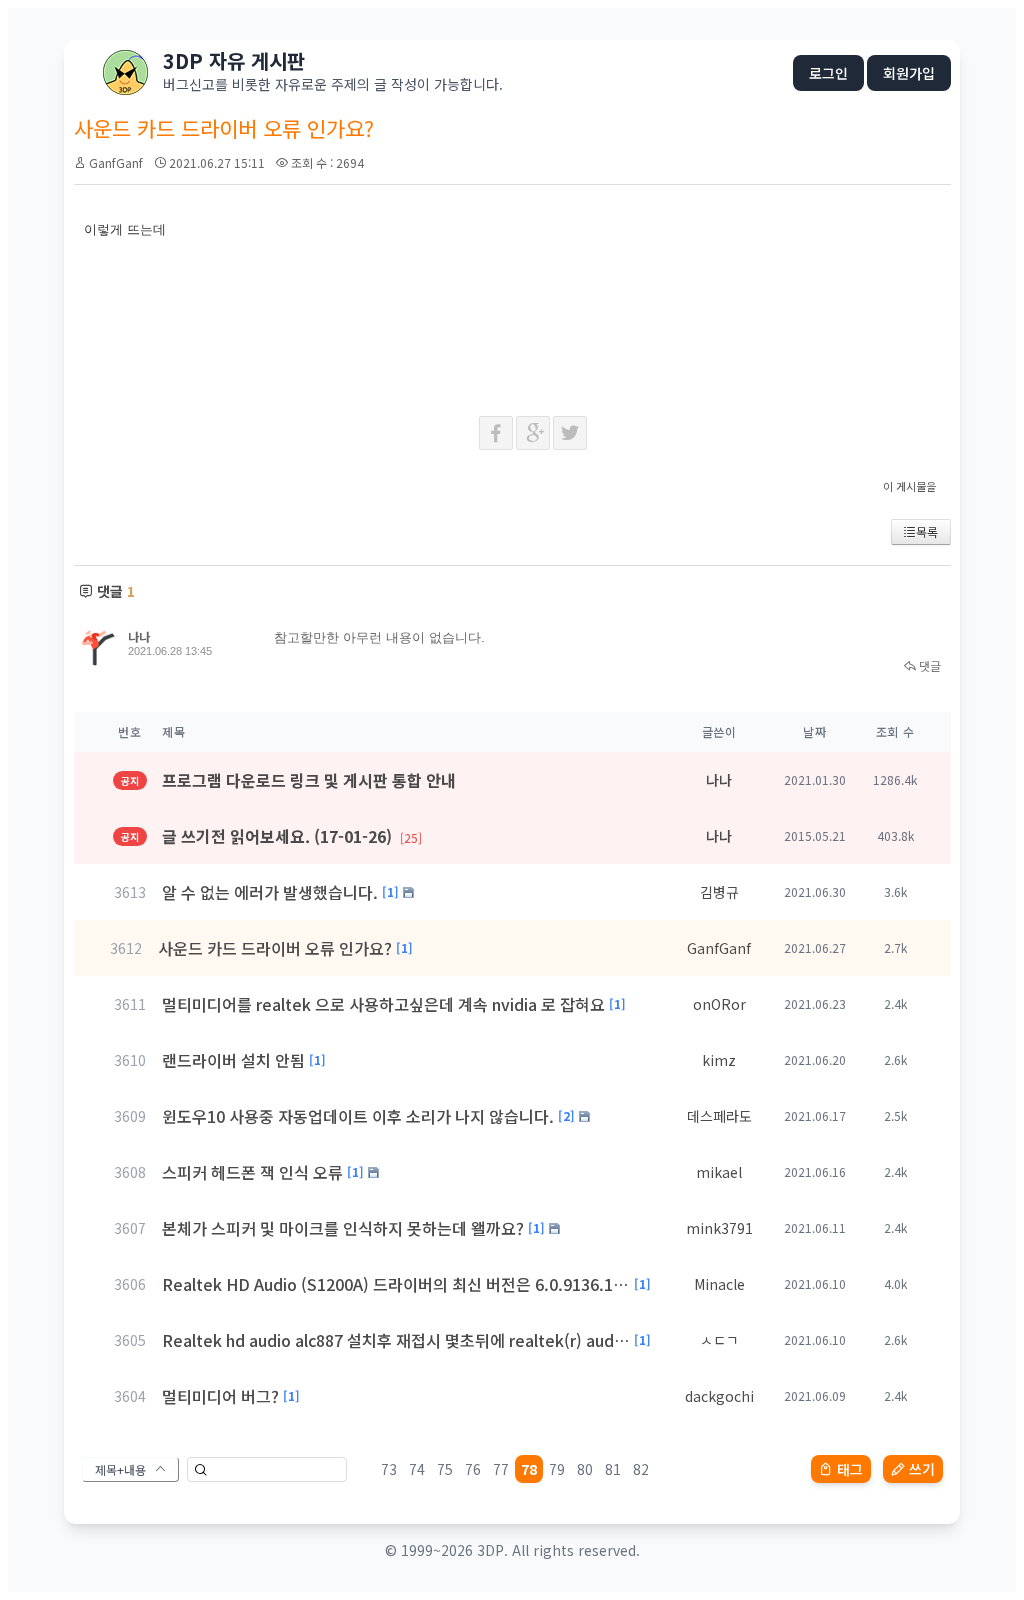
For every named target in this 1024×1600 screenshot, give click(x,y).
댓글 (928, 665)
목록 (927, 531)
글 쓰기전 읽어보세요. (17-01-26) (292, 836)
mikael (719, 1172)
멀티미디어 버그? (220, 1396)
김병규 (719, 892)
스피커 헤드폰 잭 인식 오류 (252, 1172)
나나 (139, 636)
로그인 (828, 73)
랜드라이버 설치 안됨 (233, 1060)
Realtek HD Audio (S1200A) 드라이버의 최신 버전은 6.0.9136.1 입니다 (396, 1284)
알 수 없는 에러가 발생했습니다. (270, 892)
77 (501, 1469)
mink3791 (719, 1228)
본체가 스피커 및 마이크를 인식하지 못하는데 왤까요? (343, 1228)
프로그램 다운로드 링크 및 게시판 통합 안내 (309, 780)
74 (417, 1469)
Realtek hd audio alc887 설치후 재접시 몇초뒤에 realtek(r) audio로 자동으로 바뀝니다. (396, 1340)
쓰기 (922, 1469)
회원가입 (909, 73)
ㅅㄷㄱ (719, 1340)
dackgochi (719, 1396)
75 (445, 1469)
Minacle (719, 1284)
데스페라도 (719, 1116)
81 (613, 1469)
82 (641, 1469)
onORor (719, 1004)
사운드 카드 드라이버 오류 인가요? (275, 948)
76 (473, 1469)
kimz (719, 1060)
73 (389, 1469)
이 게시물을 (909, 486)
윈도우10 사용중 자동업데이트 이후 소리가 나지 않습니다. (358, 1116)
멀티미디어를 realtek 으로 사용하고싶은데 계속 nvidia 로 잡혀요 (383, 1004)
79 (557, 1469)
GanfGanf (116, 162)
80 (585, 1469)
